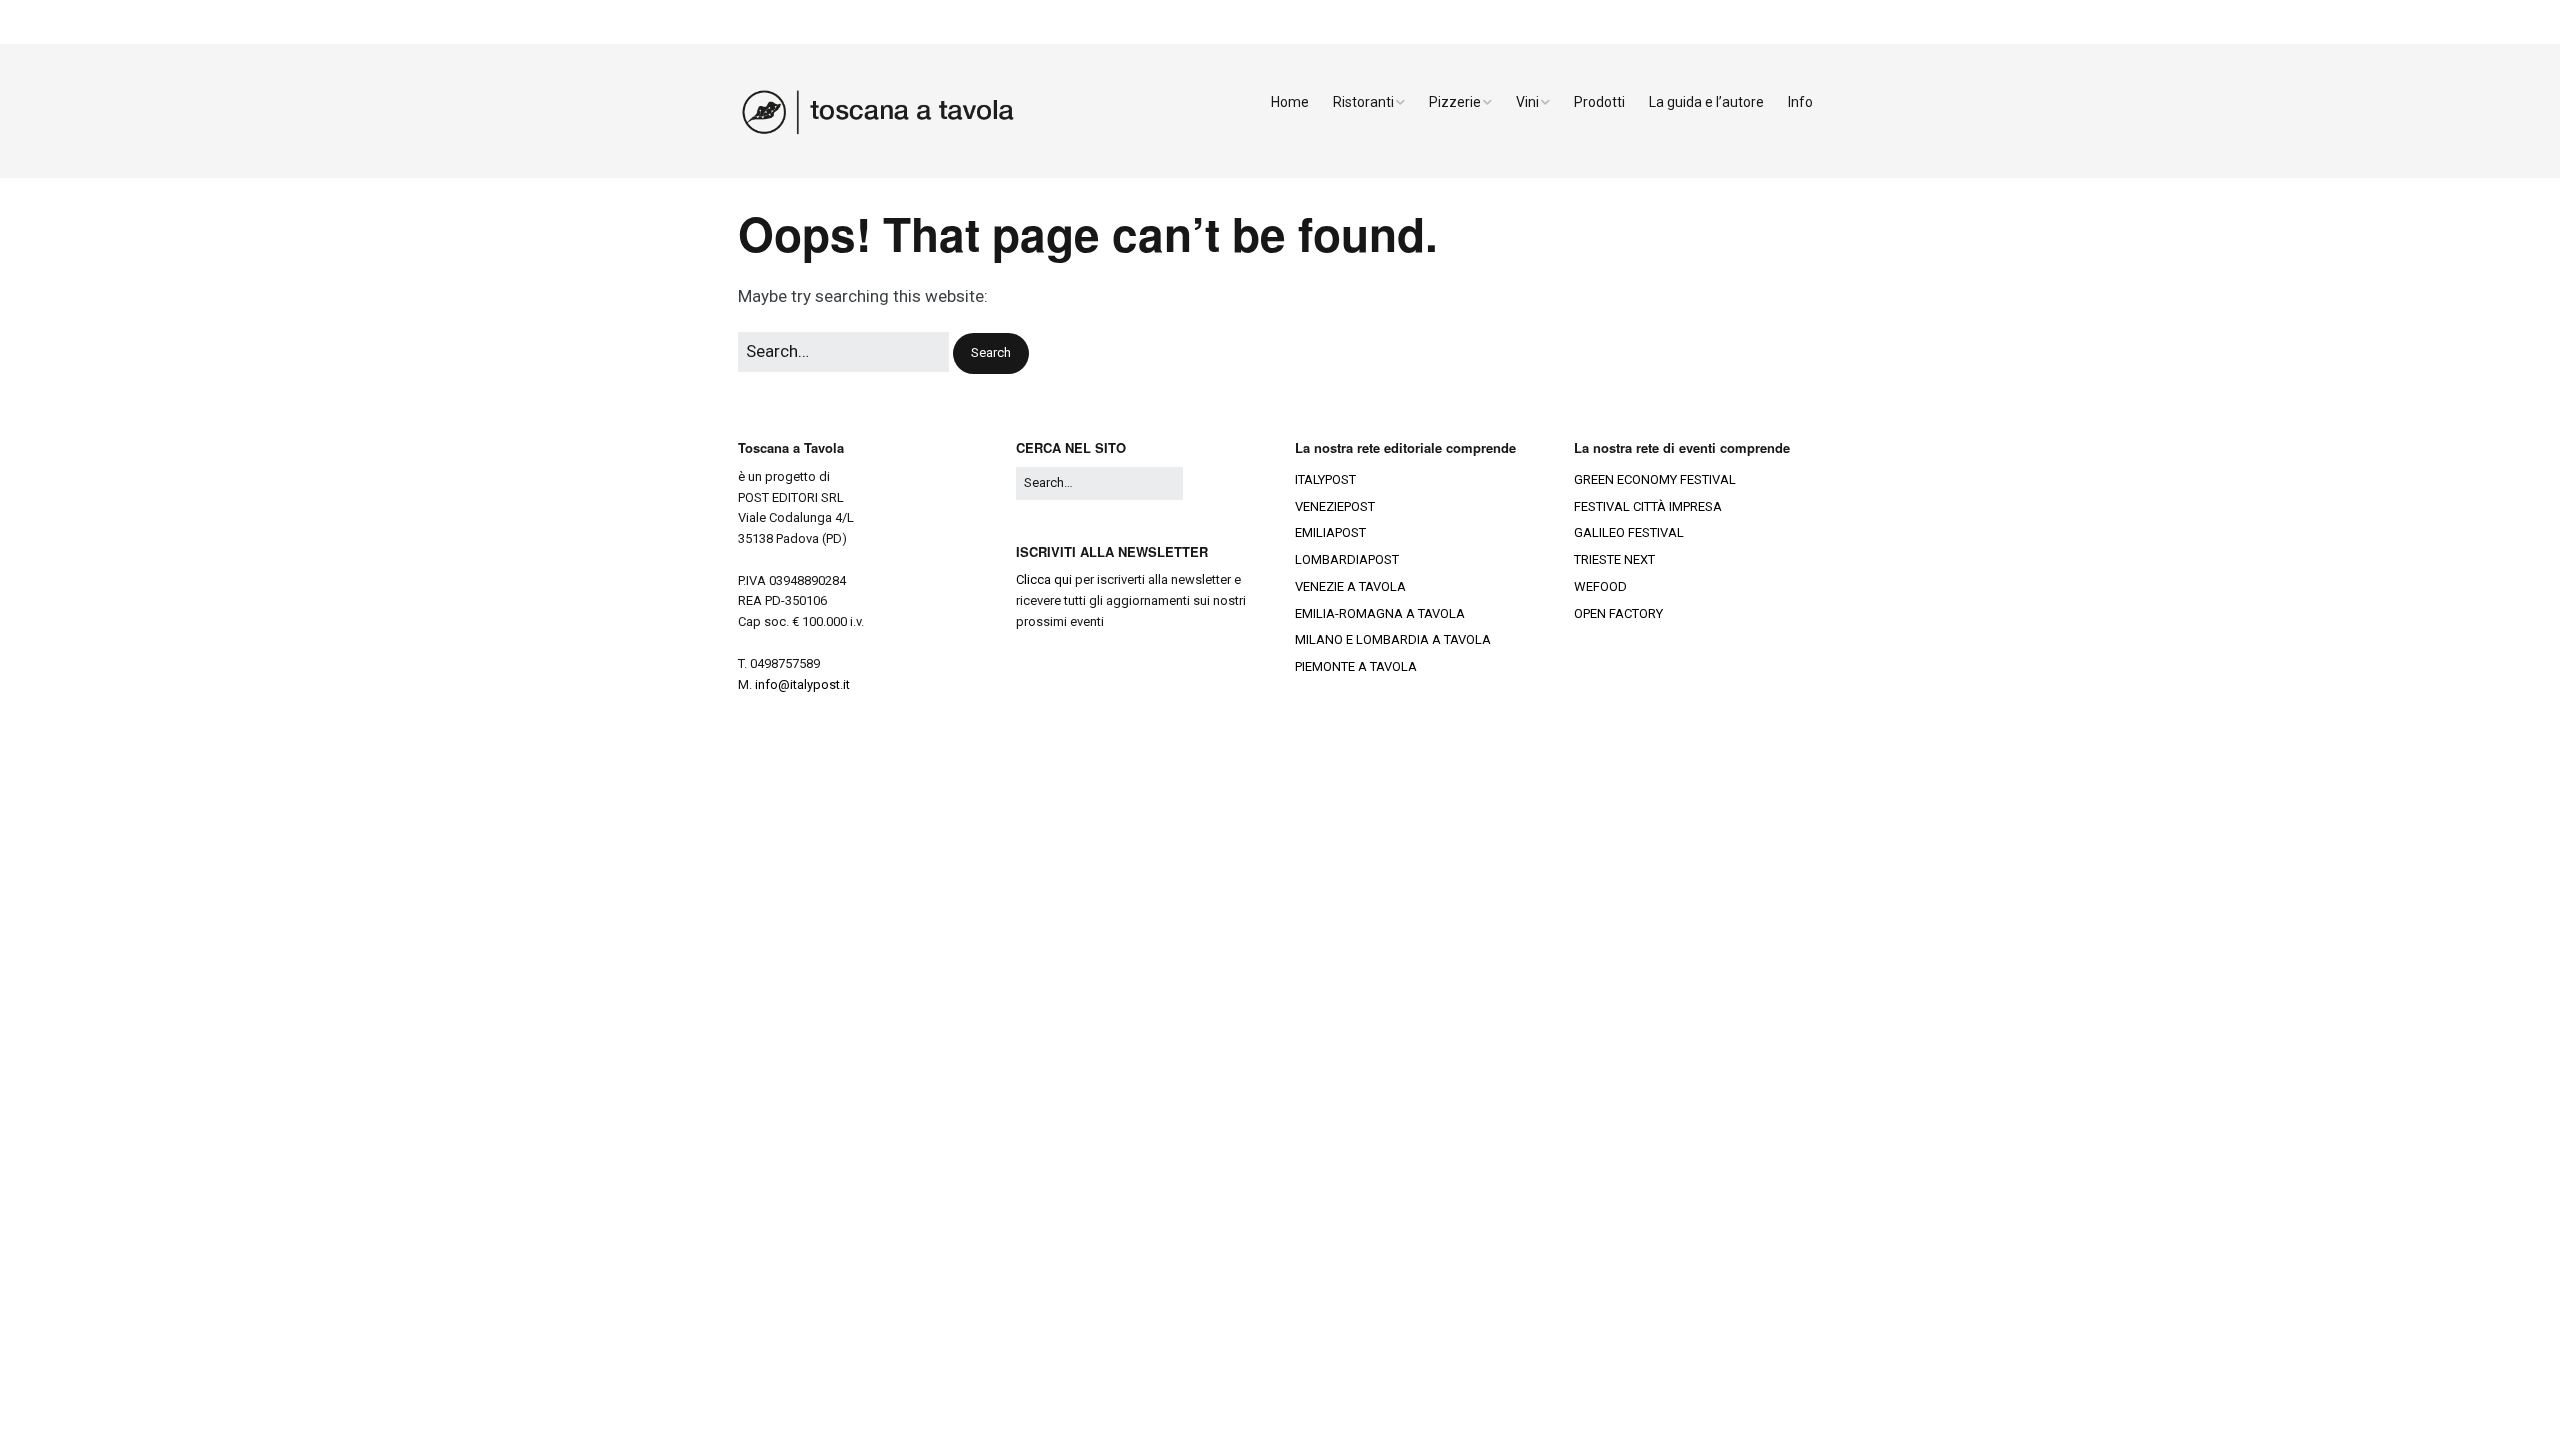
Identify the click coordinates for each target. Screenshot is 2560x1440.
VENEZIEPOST (1335, 506)
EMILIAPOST (1330, 532)
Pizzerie (1455, 102)
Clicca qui (1044, 579)
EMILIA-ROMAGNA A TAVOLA (1380, 613)
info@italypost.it (802, 684)
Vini (1527, 102)
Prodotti (1599, 102)
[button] (991, 353)
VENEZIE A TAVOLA (1350, 586)
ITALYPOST (1325, 479)
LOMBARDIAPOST (1347, 559)
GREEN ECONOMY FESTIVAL (1655, 479)
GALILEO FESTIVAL (1629, 532)
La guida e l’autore (1706, 102)
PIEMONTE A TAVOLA (1356, 666)
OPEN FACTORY (1618, 613)
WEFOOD (1600, 586)
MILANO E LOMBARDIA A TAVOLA (1393, 639)
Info (1800, 102)
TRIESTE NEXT (1614, 559)
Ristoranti (1363, 102)
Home (1290, 102)
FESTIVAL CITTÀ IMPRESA (1648, 506)
